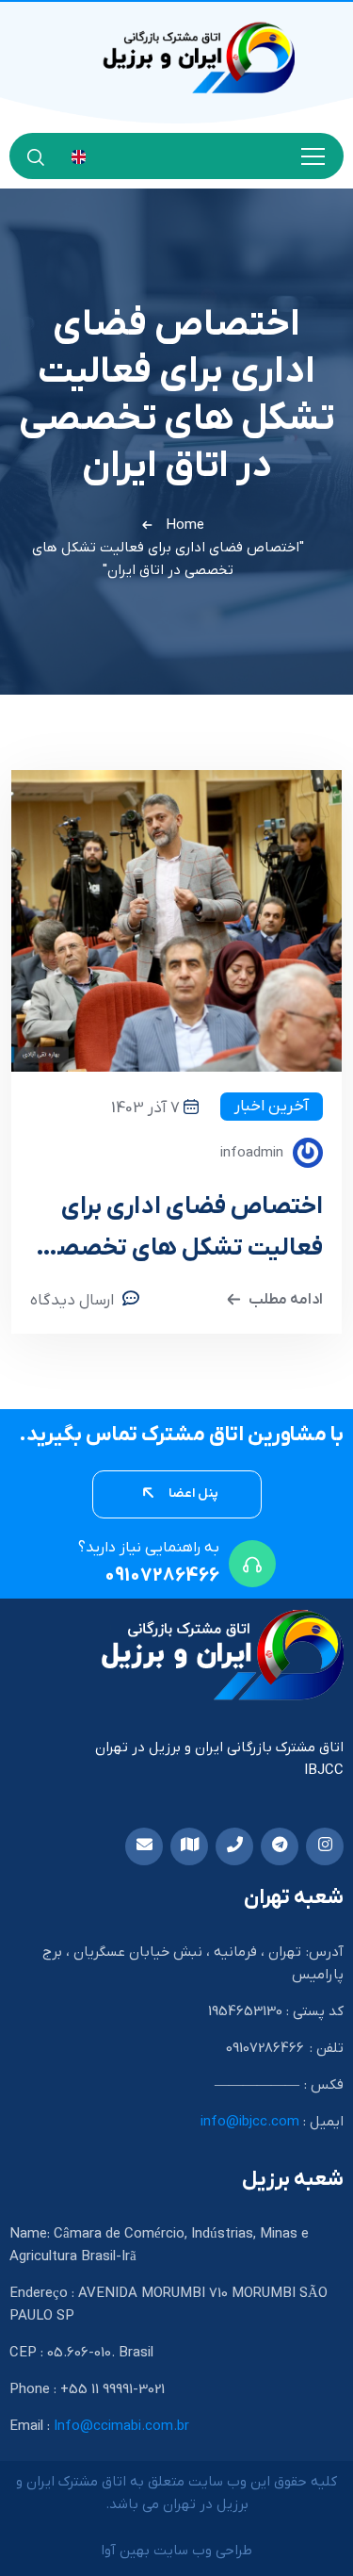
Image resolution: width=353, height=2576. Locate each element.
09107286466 (162, 1576)
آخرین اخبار (272, 1107)
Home (185, 525)
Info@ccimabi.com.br (121, 2426)
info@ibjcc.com (250, 2122)
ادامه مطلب (286, 1300)
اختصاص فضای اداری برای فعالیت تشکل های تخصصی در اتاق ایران (181, 1231)
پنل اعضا (192, 1493)
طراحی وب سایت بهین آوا (176, 2551)
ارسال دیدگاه (72, 1301)
